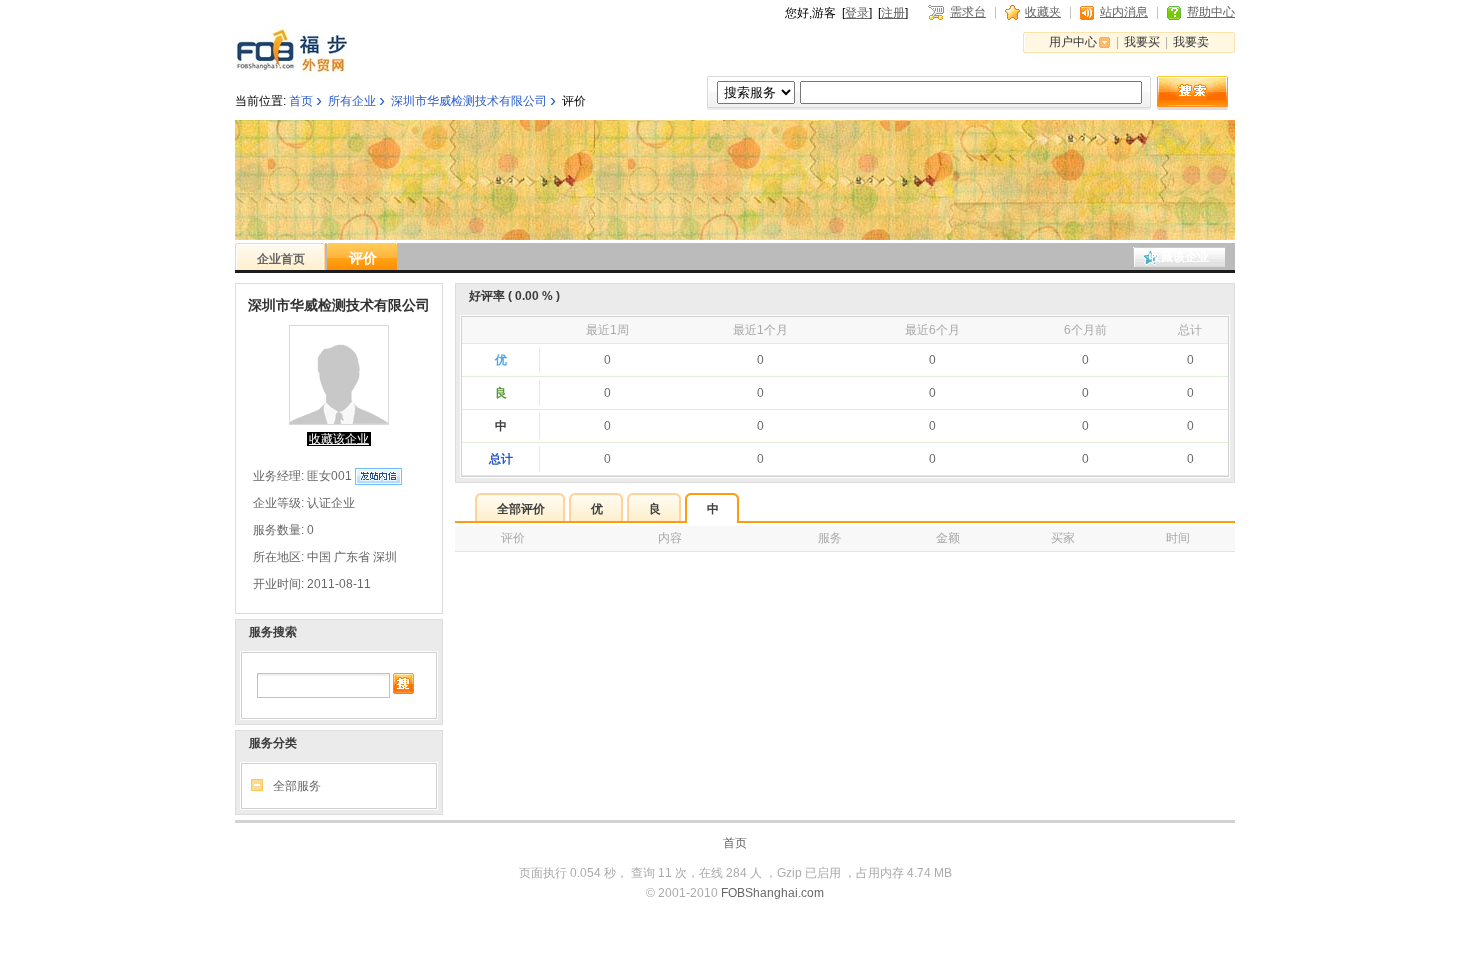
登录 (857, 13)
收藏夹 (1043, 12)
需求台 (968, 12)
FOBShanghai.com (772, 893)
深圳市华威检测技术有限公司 (469, 101)
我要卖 (1191, 42)
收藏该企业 (1179, 257)
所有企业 (352, 101)
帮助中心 (1211, 12)
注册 (893, 13)
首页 (301, 101)
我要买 (1142, 42)
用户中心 (1073, 42)
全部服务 (297, 786)
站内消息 (1124, 12)
